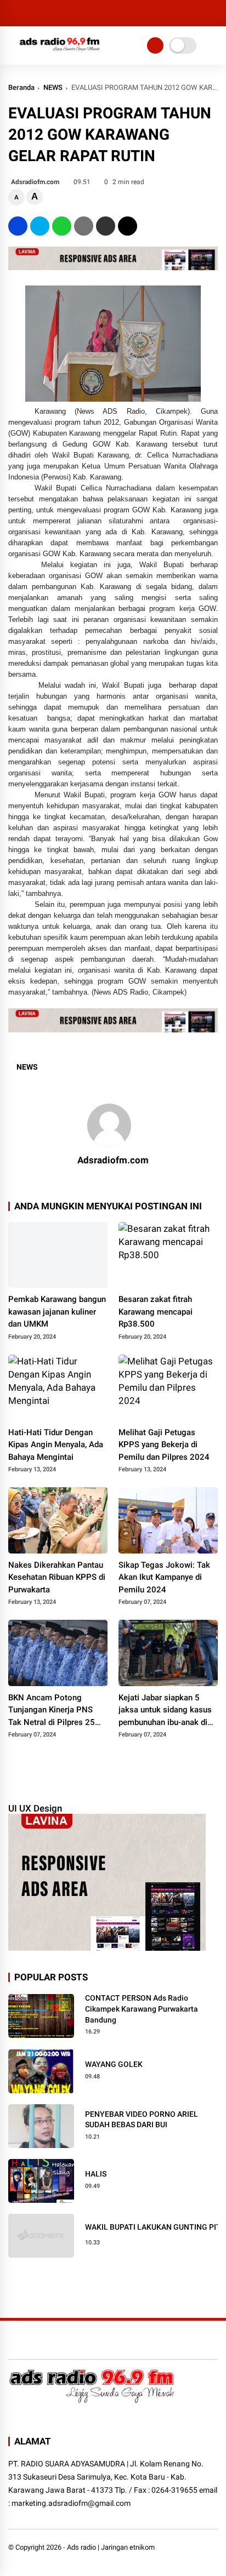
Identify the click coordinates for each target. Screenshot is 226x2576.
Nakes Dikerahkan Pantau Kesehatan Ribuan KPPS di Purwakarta (57, 1577)
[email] (106, 226)
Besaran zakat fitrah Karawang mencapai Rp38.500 (156, 1312)
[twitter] (40, 226)
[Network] (155, 45)
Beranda (21, 87)
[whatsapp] (62, 226)
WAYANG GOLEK (114, 2064)
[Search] (214, 13)
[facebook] (18, 226)
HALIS (96, 2174)
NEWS (53, 87)
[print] (84, 226)
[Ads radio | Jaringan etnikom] (60, 54)
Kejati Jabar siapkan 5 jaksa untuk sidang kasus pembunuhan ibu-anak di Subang (165, 1711)
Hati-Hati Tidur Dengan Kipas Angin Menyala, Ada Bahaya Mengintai (56, 1445)
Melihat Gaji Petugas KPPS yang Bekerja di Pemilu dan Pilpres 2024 (164, 1445)
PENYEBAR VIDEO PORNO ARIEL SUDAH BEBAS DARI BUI (142, 2120)
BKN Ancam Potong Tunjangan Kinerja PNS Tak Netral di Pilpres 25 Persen (52, 1711)
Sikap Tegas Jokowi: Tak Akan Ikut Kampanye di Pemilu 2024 (164, 1577)
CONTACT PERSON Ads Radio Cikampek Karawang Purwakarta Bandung (142, 2009)
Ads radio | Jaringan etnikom (111, 2547)
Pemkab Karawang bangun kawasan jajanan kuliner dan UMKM (57, 1312)
